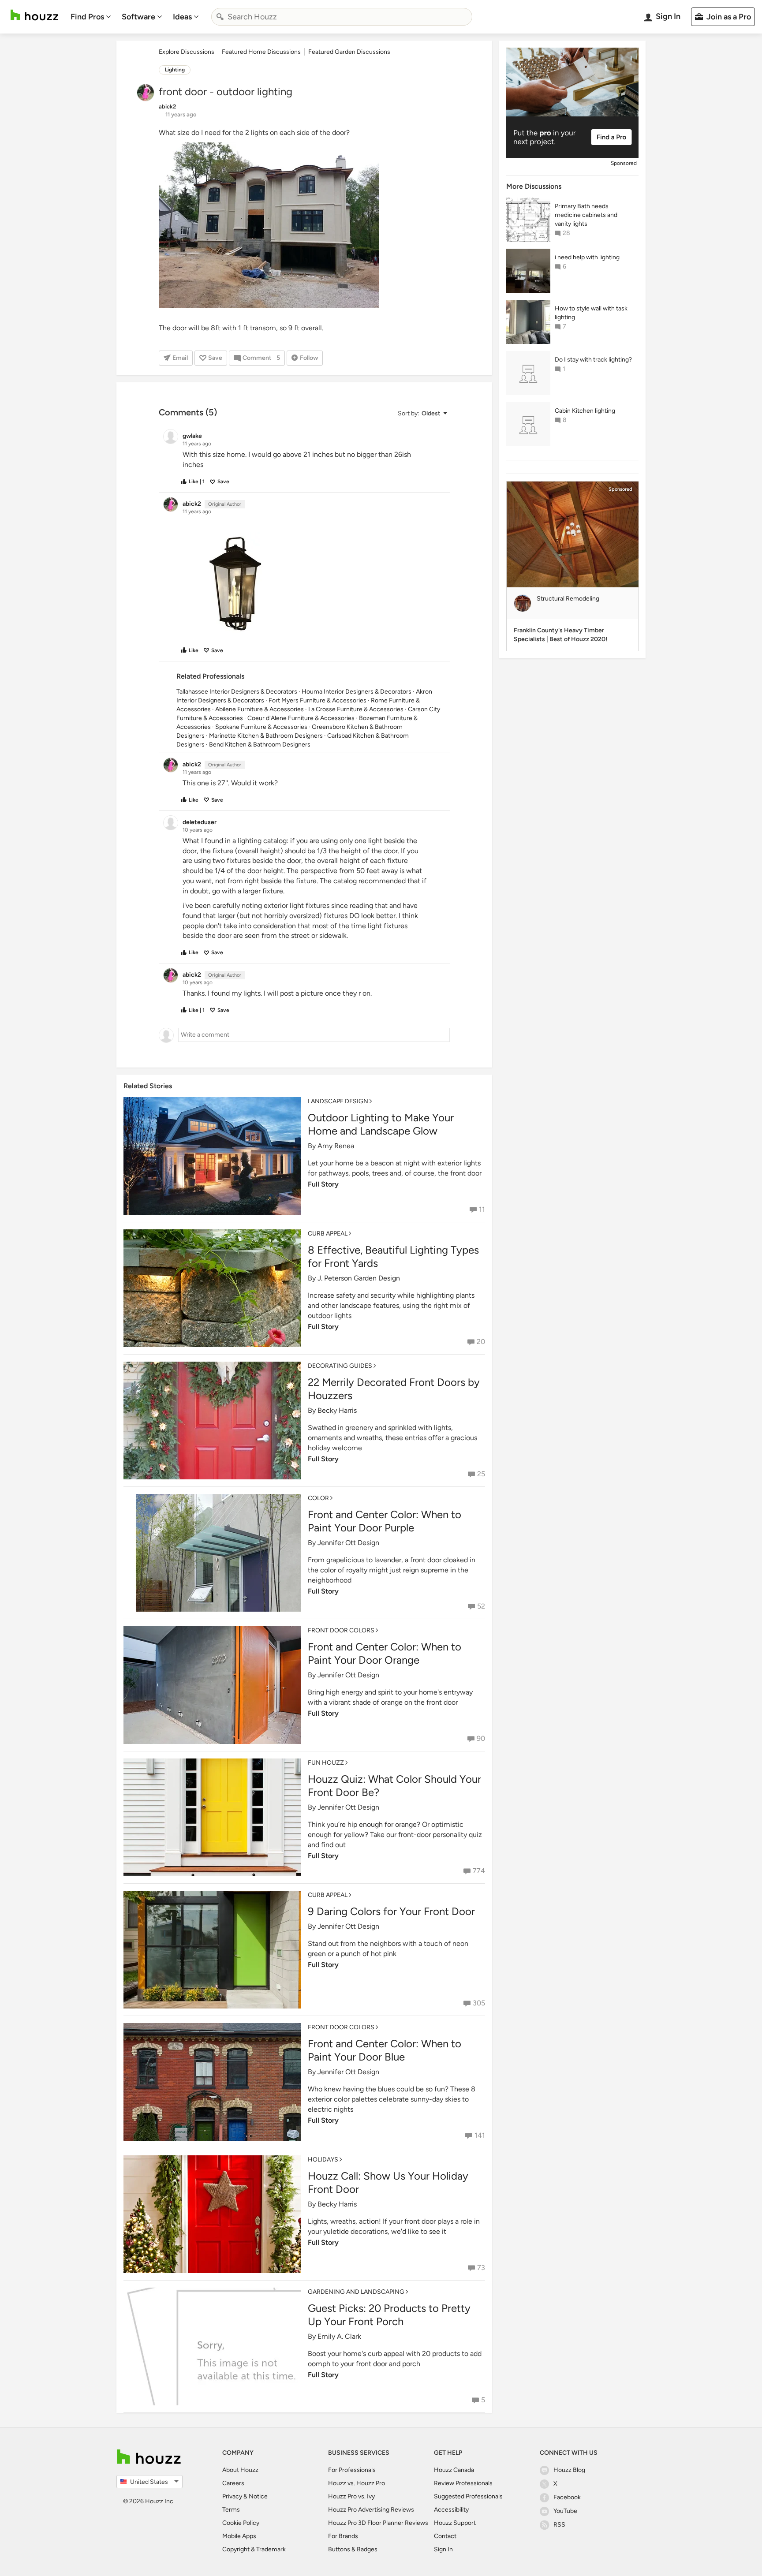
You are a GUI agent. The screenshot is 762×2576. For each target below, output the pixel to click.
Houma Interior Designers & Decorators (357, 692)
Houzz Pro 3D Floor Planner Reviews (378, 2523)
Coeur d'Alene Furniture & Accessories (301, 718)
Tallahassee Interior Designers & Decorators (237, 692)
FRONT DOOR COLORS (341, 1630)
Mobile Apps (239, 2536)
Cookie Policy (241, 2523)
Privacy (232, 2496)
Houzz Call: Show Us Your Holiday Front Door (388, 2182)
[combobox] (342, 17)
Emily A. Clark (339, 2336)
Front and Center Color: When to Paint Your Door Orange (385, 1653)
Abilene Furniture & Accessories (260, 709)
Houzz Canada (454, 2470)
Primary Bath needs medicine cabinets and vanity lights (586, 215)
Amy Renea (336, 1146)
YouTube (565, 2511)
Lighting (175, 70)
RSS (559, 2525)
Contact (445, 2536)
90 (481, 1738)
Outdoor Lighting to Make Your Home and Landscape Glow (381, 1124)
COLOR (318, 1498)
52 (481, 1606)
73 (481, 2268)
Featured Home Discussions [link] (261, 52)
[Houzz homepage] (34, 15)
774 (479, 1871)
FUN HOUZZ (326, 1763)
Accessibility (451, 2510)
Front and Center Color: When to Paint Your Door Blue (385, 2050)
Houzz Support (455, 2523)
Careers (233, 2483)
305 (479, 2003)
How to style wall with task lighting (591, 313)
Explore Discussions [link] (187, 52)
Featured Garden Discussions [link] (349, 52)
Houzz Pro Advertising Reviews (371, 2510)
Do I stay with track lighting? (593, 360)
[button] (422, 413)
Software (138, 17)
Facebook (567, 2497)
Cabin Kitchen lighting (585, 411)
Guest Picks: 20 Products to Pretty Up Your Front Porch (389, 2315)
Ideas (182, 17)
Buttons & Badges (353, 2549)
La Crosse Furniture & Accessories (356, 709)
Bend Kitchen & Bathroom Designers (260, 745)
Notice (258, 2496)
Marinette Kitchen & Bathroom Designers (266, 736)
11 (482, 1209)
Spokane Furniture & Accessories (261, 727)
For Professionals (352, 2470)
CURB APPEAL (328, 1234)
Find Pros (87, 17)
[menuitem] (91, 17)
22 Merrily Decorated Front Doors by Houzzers (394, 1389)
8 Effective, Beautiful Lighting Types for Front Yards (393, 1256)
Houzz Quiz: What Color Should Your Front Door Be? (394, 1786)
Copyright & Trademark (254, 2549)
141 (480, 2135)
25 (481, 1474)
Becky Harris (337, 1410)
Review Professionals (463, 2483)
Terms (231, 2510)
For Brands (343, 2536)
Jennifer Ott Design (348, 1543)
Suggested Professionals (468, 2496)
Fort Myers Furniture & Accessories (317, 700)
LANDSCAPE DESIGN (338, 1101)
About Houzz (240, 2470)
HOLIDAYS (323, 2160)
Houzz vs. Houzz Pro (357, 2483)
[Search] (220, 17)
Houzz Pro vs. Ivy (351, 2496)
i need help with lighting (587, 257)
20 (481, 1342)
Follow (309, 358)
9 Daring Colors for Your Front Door (391, 1911)
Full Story (323, 1184)
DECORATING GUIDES (340, 1366)
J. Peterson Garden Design (359, 1278)
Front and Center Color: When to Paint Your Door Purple (385, 1521)
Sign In (443, 2549)
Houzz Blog (569, 2470)
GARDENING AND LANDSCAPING (356, 2292)
